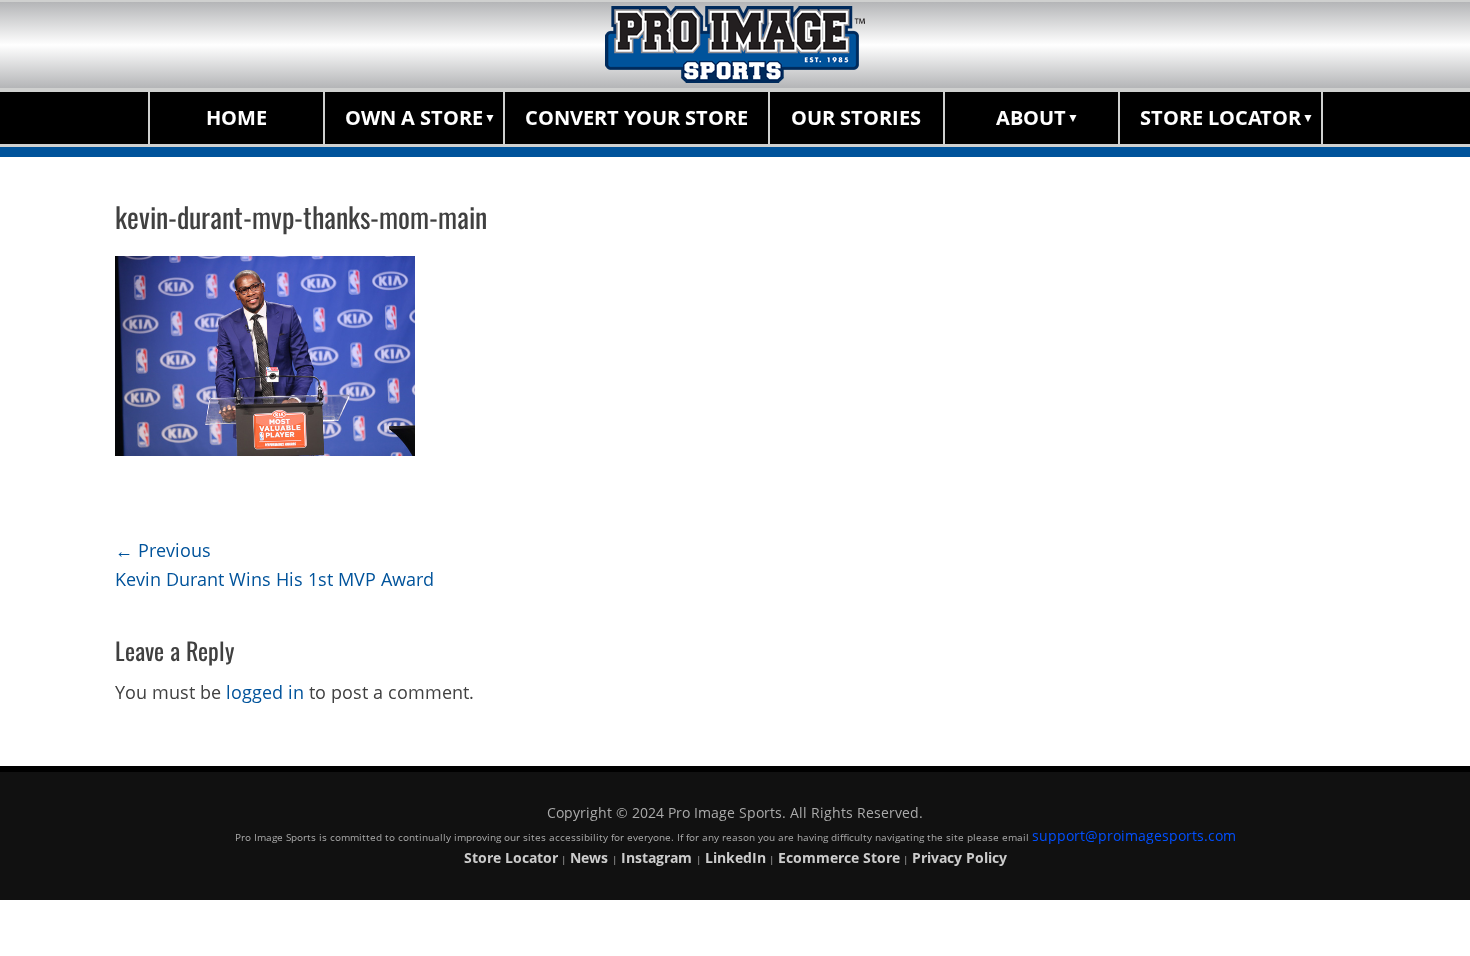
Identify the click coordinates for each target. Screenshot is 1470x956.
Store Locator (1220, 117)
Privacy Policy (959, 857)
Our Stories (856, 117)
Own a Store (414, 117)
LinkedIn (735, 857)
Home (236, 117)
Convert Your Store (636, 117)
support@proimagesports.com (1134, 835)
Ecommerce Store (839, 857)
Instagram (658, 857)
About (1031, 117)
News (591, 857)
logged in (265, 692)
